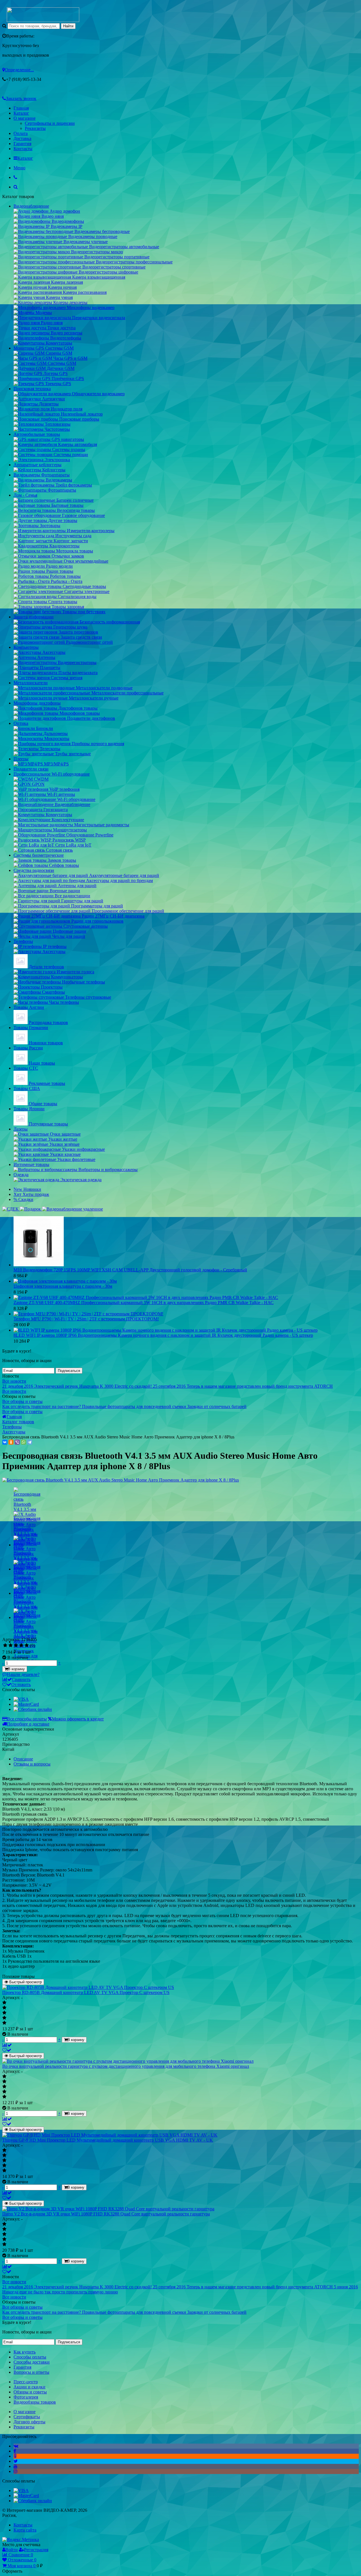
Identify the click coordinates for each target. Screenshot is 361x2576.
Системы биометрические (39, 855)
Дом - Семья (25, 495)
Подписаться (69, 1371)
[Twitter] (16, 2461)
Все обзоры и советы (22, 1401)
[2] (11, 1645)
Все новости (14, 1381)
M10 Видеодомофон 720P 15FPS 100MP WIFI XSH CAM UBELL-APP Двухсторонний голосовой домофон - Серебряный (130, 1270)
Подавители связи (31, 769)
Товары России (28, 1048)
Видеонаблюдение (31, 206)
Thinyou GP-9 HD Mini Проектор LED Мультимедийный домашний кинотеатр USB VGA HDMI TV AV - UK (108, 2140)
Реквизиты (35, 128)
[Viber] (17, 1442)
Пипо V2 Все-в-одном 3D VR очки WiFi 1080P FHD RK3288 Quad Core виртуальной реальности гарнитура (106, 2214)
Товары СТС (26, 1068)
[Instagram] (16, 2471)
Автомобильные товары (37, 434)
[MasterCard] (26, 1704)
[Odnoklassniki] (15, 2456)
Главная (21, 108)
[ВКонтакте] (5, 1442)
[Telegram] (30, 1442)
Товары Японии (29, 1109)
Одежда (21, 1175)
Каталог (21, 113)
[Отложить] (7, 2050)
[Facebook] (15, 2451)
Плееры (21, 759)
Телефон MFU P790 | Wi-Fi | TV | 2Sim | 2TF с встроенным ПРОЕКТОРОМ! (86, 1319)
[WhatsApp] (23, 1442)
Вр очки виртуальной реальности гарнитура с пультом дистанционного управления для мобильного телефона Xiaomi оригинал (126, 2066)
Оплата (21, 133)
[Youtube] (16, 2466)
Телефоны (23, 941)
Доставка (22, 138)
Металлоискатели (31, 683)
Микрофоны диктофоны (37, 703)
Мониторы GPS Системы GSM (44, 348)
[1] (5, 1645)
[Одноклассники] (11, 1442)
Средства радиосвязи (34, 870)
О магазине (25, 118)
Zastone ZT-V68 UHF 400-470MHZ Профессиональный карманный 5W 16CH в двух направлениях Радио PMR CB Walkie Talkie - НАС (144, 1303)
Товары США (27, 1088)
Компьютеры (26, 647)
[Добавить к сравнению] (7, 2045)
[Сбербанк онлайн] (33, 1709)
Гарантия (22, 144)
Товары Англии (29, 1007)
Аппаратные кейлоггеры (38, 465)
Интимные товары (31, 1164)
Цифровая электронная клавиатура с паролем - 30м (63, 1286)
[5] (27, 1645)
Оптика (21, 723)
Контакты (23, 149)
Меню (19, 168)
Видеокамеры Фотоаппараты (42, 475)
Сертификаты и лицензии (50, 123)
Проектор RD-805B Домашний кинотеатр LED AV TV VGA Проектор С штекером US (86, 1992)
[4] (21, 1645)
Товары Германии (31, 1028)
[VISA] (21, 1699)
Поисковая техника (32, 389)
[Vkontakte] (16, 2446)
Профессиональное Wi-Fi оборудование (52, 774)
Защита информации (34, 617)
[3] (16, 1645)
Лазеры (21, 1129)
